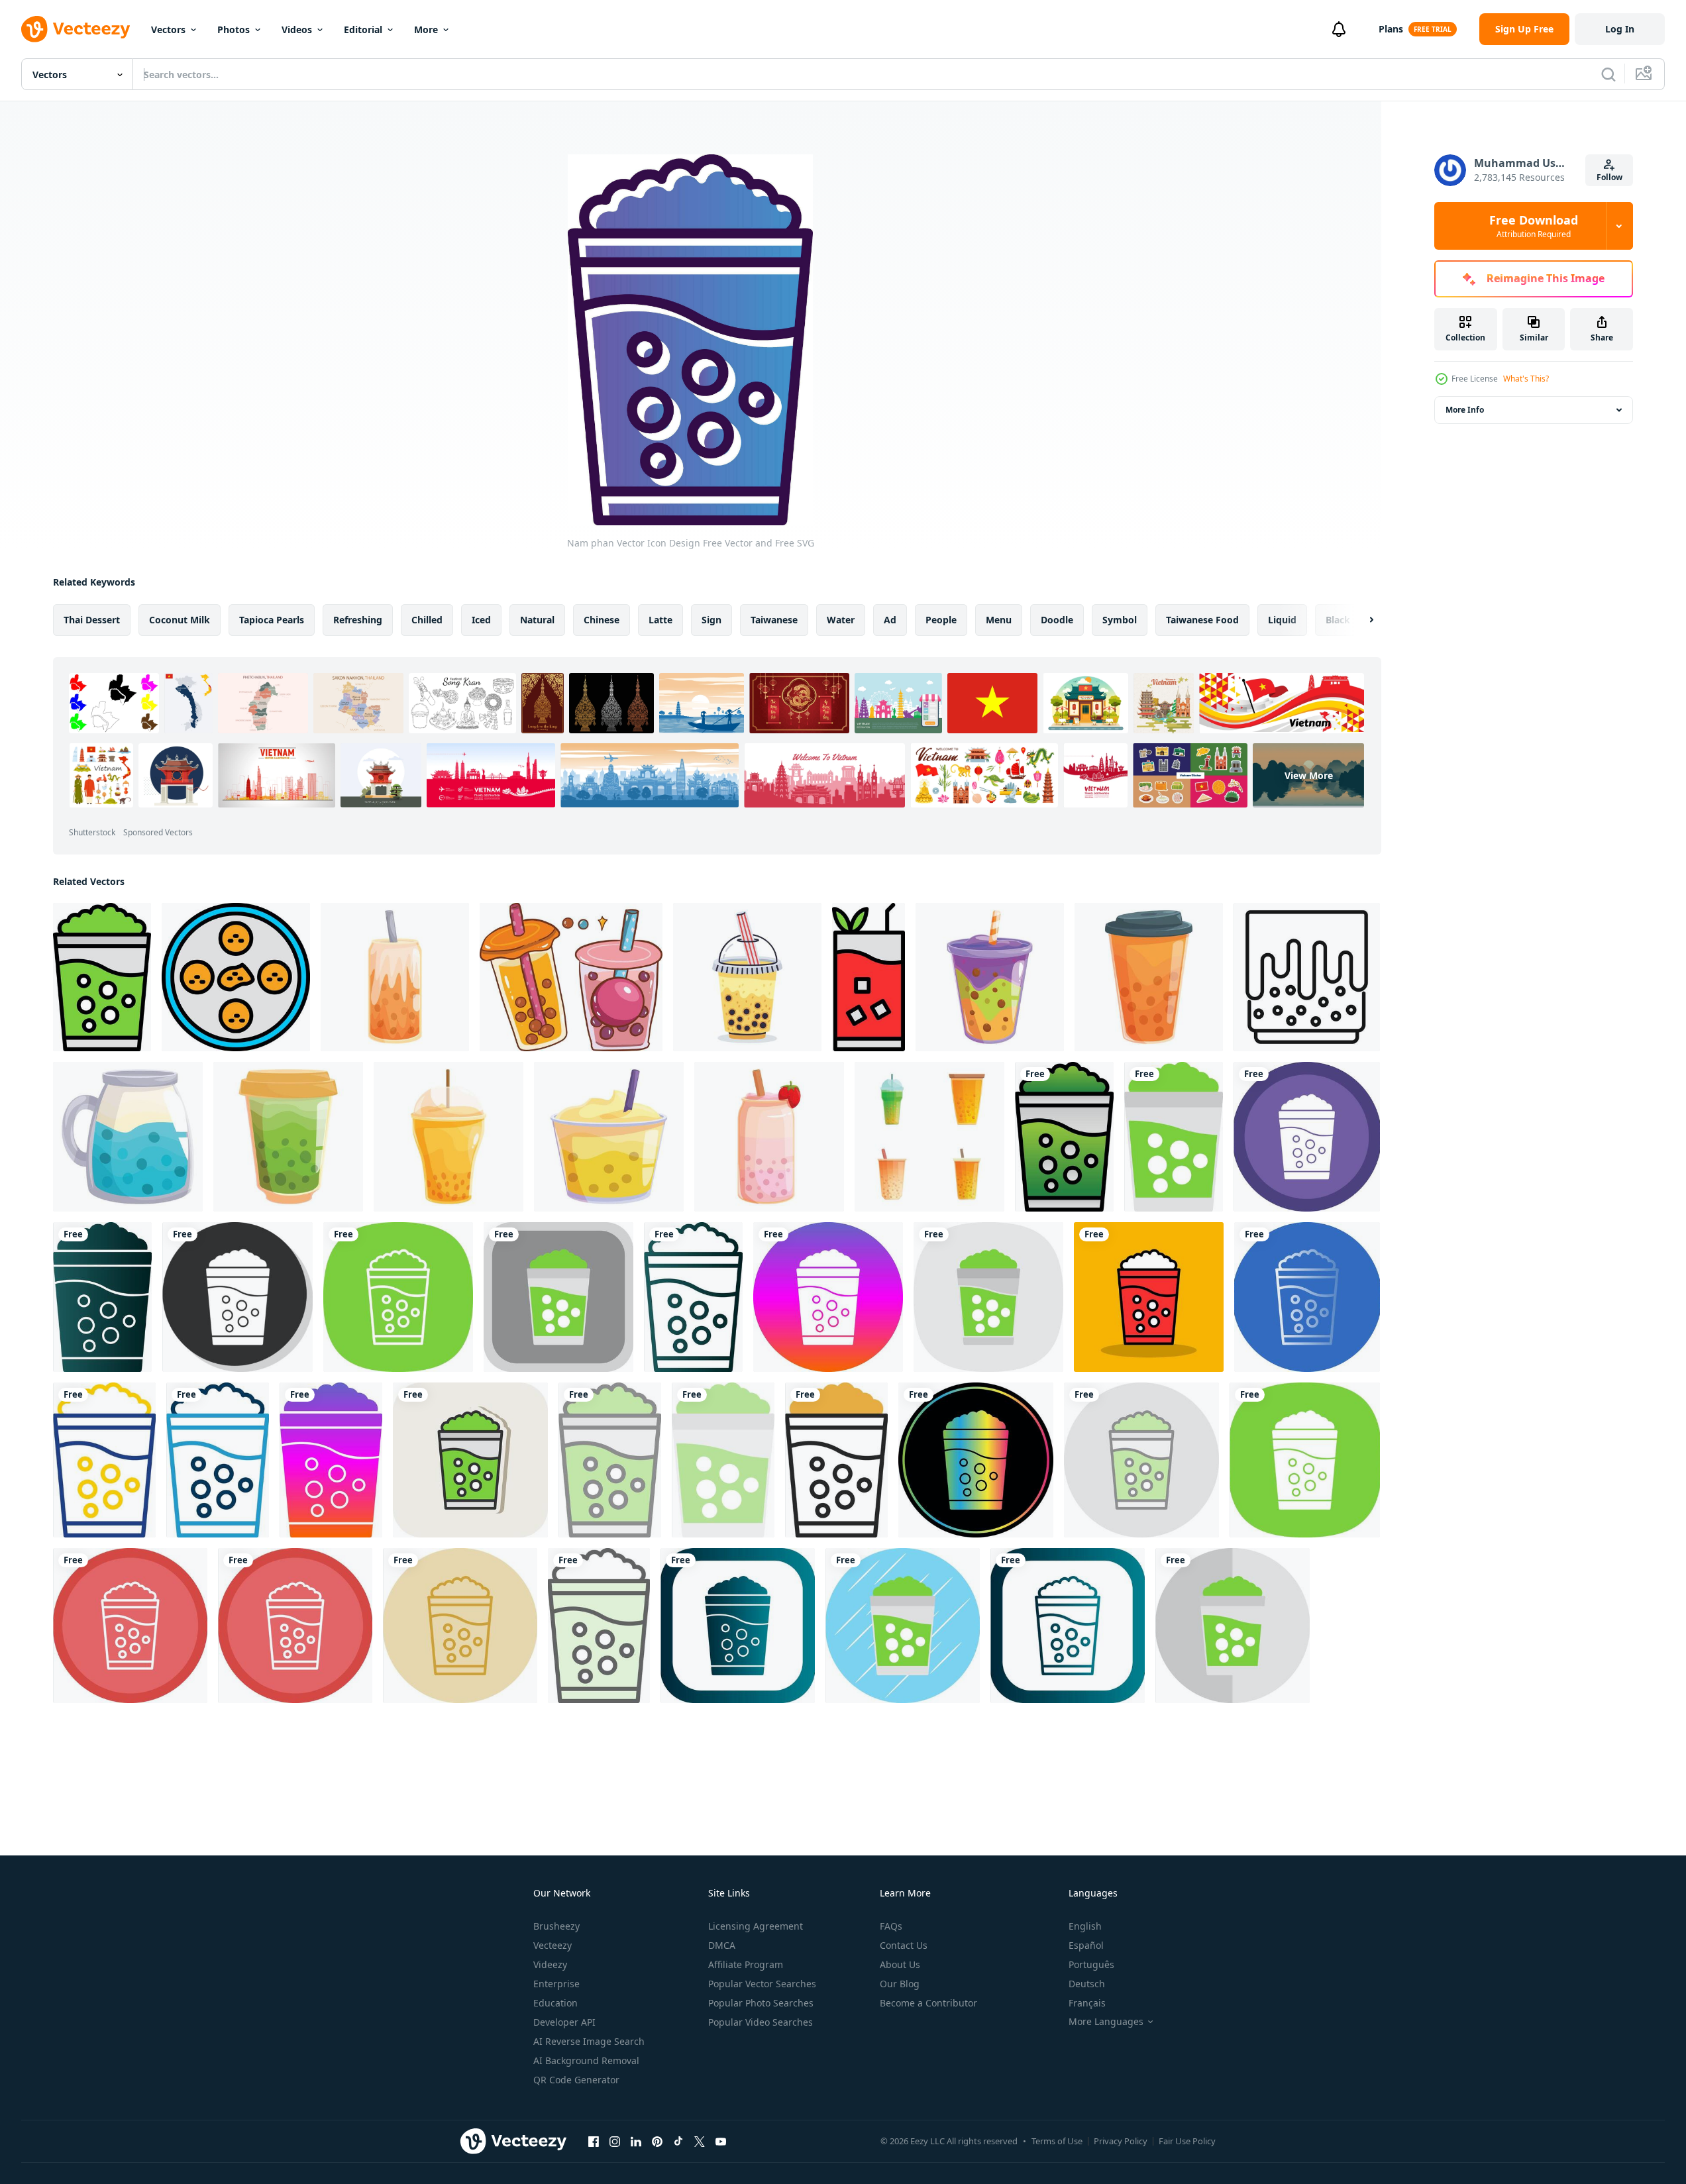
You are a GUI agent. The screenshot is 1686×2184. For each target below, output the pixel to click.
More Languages (1106, 2022)
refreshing (358, 620)
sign (711, 620)
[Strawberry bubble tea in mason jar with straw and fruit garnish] (769, 1137)
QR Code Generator (576, 2080)
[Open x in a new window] (700, 2141)
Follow (1609, 177)
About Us (900, 1964)
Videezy (550, 1964)
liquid (1282, 620)
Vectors (168, 29)
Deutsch (1087, 1984)
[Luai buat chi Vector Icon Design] (236, 977)
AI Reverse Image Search (589, 2041)
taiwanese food (1202, 620)
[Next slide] (1360, 620)
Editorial (363, 29)
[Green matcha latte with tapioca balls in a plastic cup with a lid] (288, 1137)
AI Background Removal (586, 2060)
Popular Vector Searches (762, 1984)
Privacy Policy (1121, 2141)
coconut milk (180, 620)
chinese (602, 620)
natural (537, 620)
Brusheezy (556, 1926)
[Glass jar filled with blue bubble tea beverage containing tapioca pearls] (128, 1137)
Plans (1391, 29)
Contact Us (904, 1945)
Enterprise (556, 1984)
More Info (1465, 410)
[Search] (1608, 74)
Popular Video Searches (761, 2022)
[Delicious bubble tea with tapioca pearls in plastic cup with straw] (990, 977)
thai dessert (92, 620)
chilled (427, 620)
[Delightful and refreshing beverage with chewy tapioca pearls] (1149, 977)
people (941, 620)
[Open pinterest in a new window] (657, 2141)
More (426, 29)
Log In (1620, 29)
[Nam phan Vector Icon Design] (102, 977)
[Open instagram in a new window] (615, 2141)
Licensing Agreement (756, 1926)
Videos (297, 29)
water (841, 620)
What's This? (1526, 379)
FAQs (891, 1926)
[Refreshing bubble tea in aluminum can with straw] (395, 977)
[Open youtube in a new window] (721, 2141)
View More (1309, 775)
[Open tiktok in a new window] (678, 2141)
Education (555, 2003)
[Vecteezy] (76, 29)
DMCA (722, 1945)
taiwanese (774, 620)
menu (999, 620)
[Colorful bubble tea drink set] (929, 1137)
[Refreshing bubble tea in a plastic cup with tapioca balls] (448, 1137)
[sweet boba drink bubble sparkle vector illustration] (571, 977)
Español (1086, 1945)
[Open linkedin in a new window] (636, 2141)
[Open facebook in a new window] (594, 2141)
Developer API (564, 2022)
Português (1091, 1964)
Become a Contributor (928, 2003)
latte (660, 620)
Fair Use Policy (1187, 2141)
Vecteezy (553, 1945)
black (1338, 620)
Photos (234, 29)
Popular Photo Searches (761, 2003)
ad (890, 620)
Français (1087, 2003)
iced (481, 620)
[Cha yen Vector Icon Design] (869, 977)
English (1085, 1926)
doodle (1057, 620)
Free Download (1534, 226)
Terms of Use (1057, 2141)
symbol (1120, 620)
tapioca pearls (272, 620)
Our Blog (900, 1984)
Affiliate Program (746, 1964)
